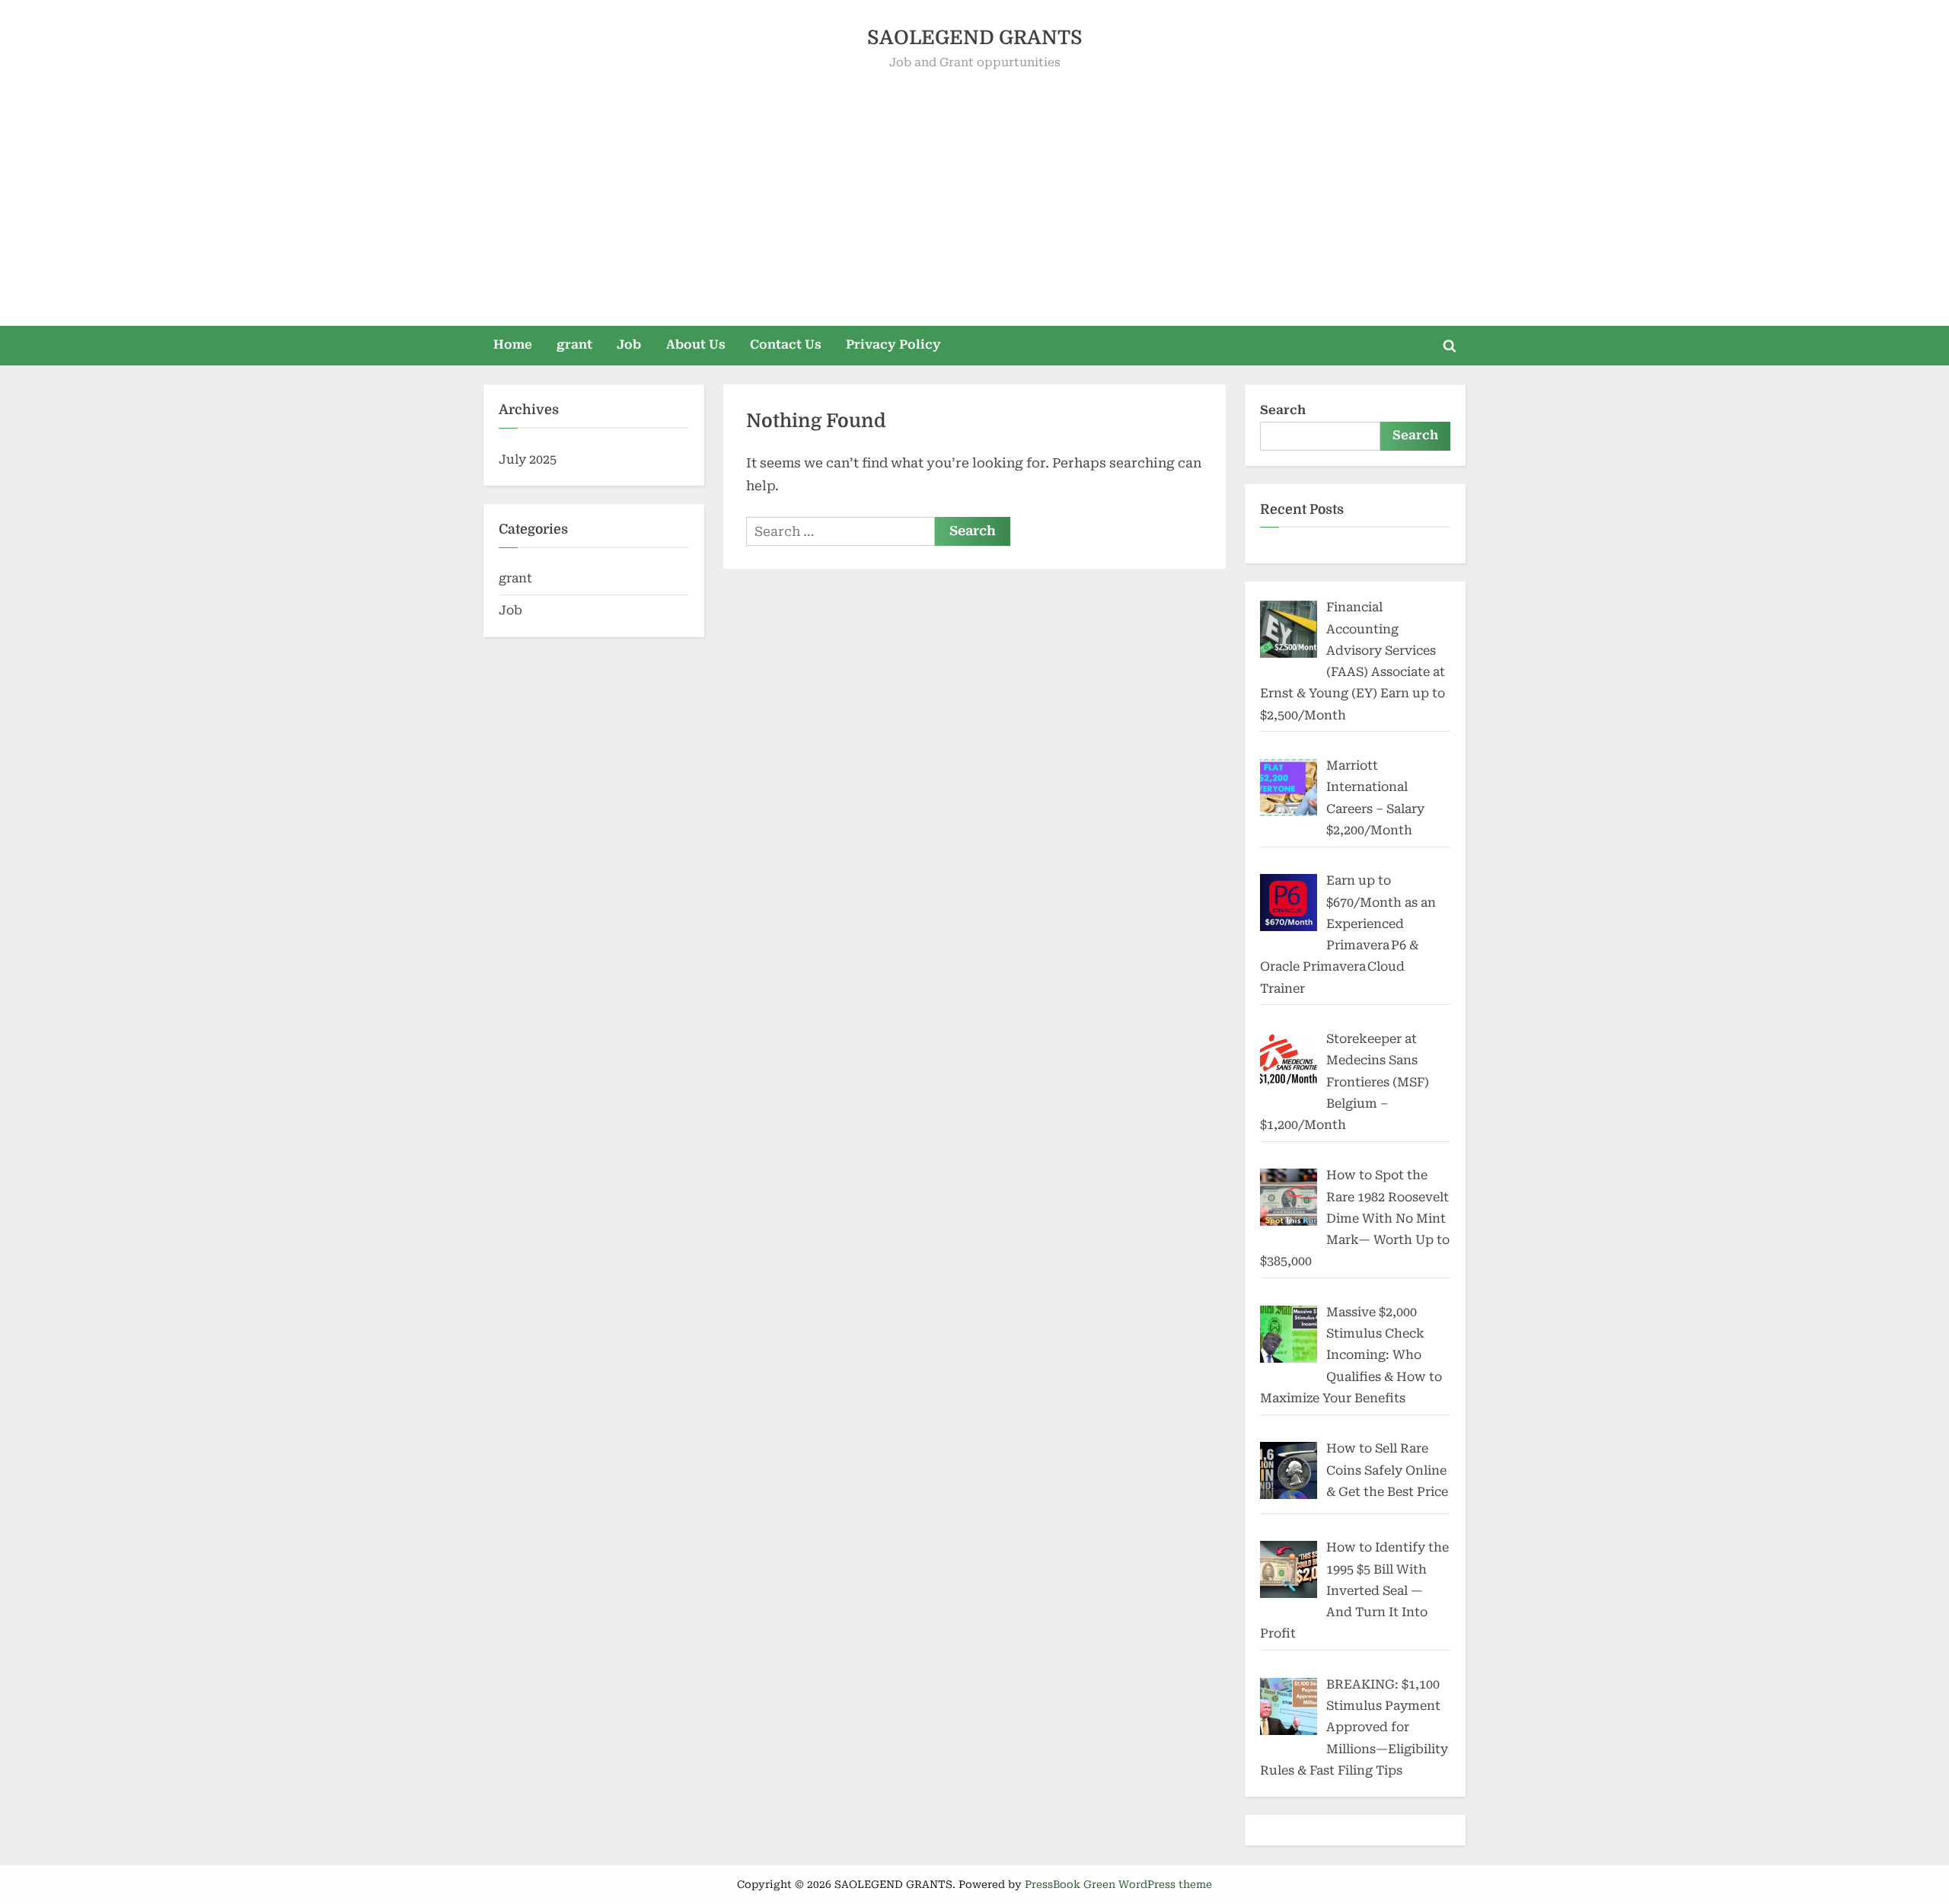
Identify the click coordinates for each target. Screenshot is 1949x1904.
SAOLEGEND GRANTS (975, 38)
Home (513, 344)
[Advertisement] (974, 187)
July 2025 (528, 459)
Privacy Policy (893, 344)
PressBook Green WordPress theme (1118, 1884)
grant (574, 344)
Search (1283, 410)
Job (629, 344)
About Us (696, 344)
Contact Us (786, 344)
